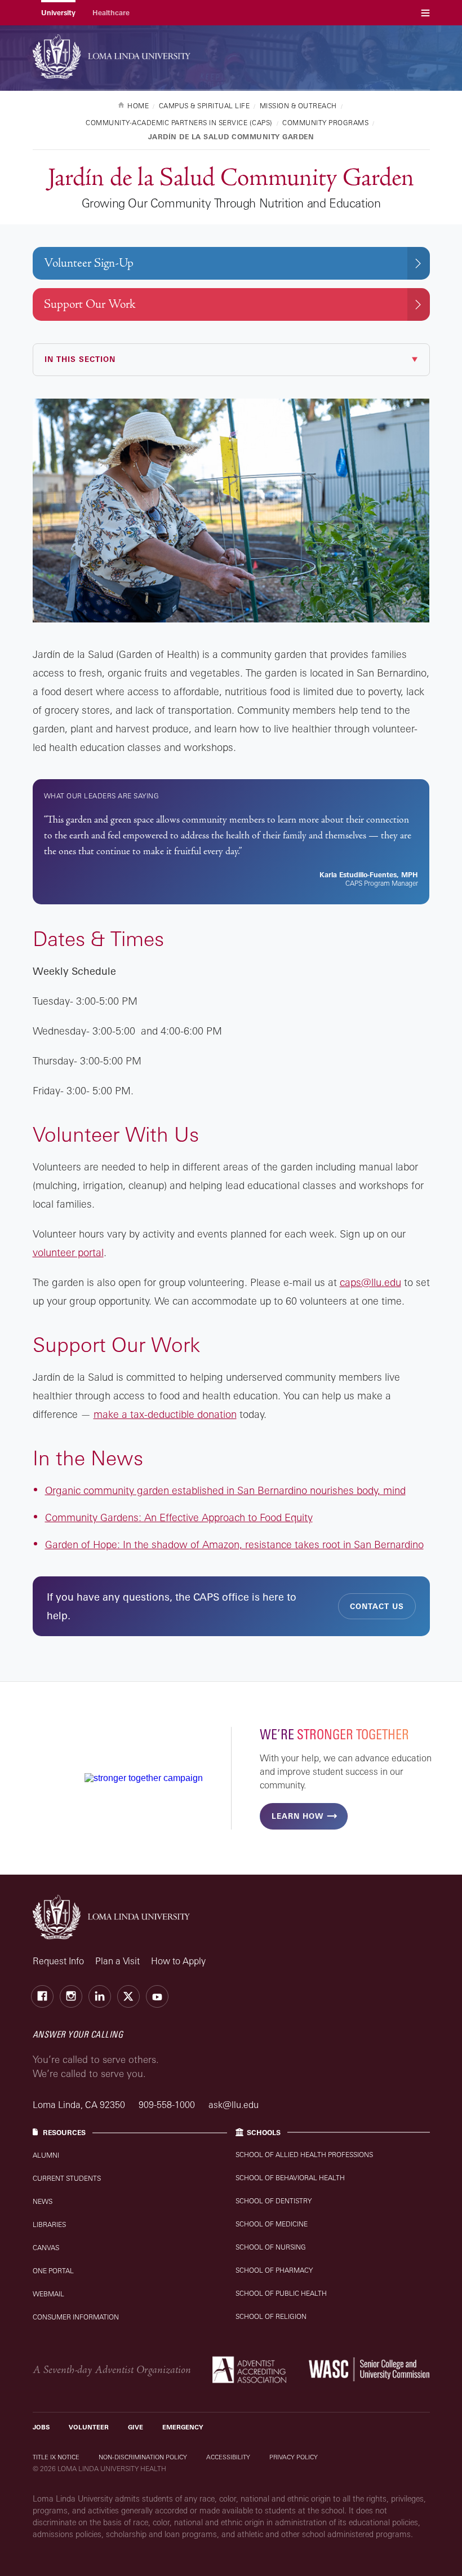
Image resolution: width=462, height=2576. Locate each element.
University (58, 13)
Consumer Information (76, 2317)
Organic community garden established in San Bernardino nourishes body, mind (225, 1490)
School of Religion (271, 2316)
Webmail (48, 2294)
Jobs (41, 2427)
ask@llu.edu (234, 2105)
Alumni (46, 2155)
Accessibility (228, 2457)
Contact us (377, 1606)
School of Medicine (272, 2224)
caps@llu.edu (370, 1282)
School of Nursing (271, 2247)
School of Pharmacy (274, 2270)
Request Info (58, 1961)
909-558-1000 (168, 2105)
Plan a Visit (117, 1961)
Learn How (297, 1816)
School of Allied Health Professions (304, 2155)
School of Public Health (281, 2293)
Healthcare (111, 13)
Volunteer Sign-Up (89, 263)
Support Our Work (90, 304)
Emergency (183, 2427)
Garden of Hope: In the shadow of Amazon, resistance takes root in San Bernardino (234, 1544)
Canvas (46, 2248)
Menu (425, 13)
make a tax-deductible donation (165, 1414)
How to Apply (178, 1961)
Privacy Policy (294, 2457)
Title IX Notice (56, 2457)
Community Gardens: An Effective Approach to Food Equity (179, 1517)
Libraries (49, 2224)
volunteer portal (68, 1252)
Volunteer (89, 2427)
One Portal (53, 2271)
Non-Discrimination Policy (143, 2457)
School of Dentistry (274, 2201)
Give (136, 2427)
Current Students (67, 2178)
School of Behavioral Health (290, 2178)
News (43, 2201)
